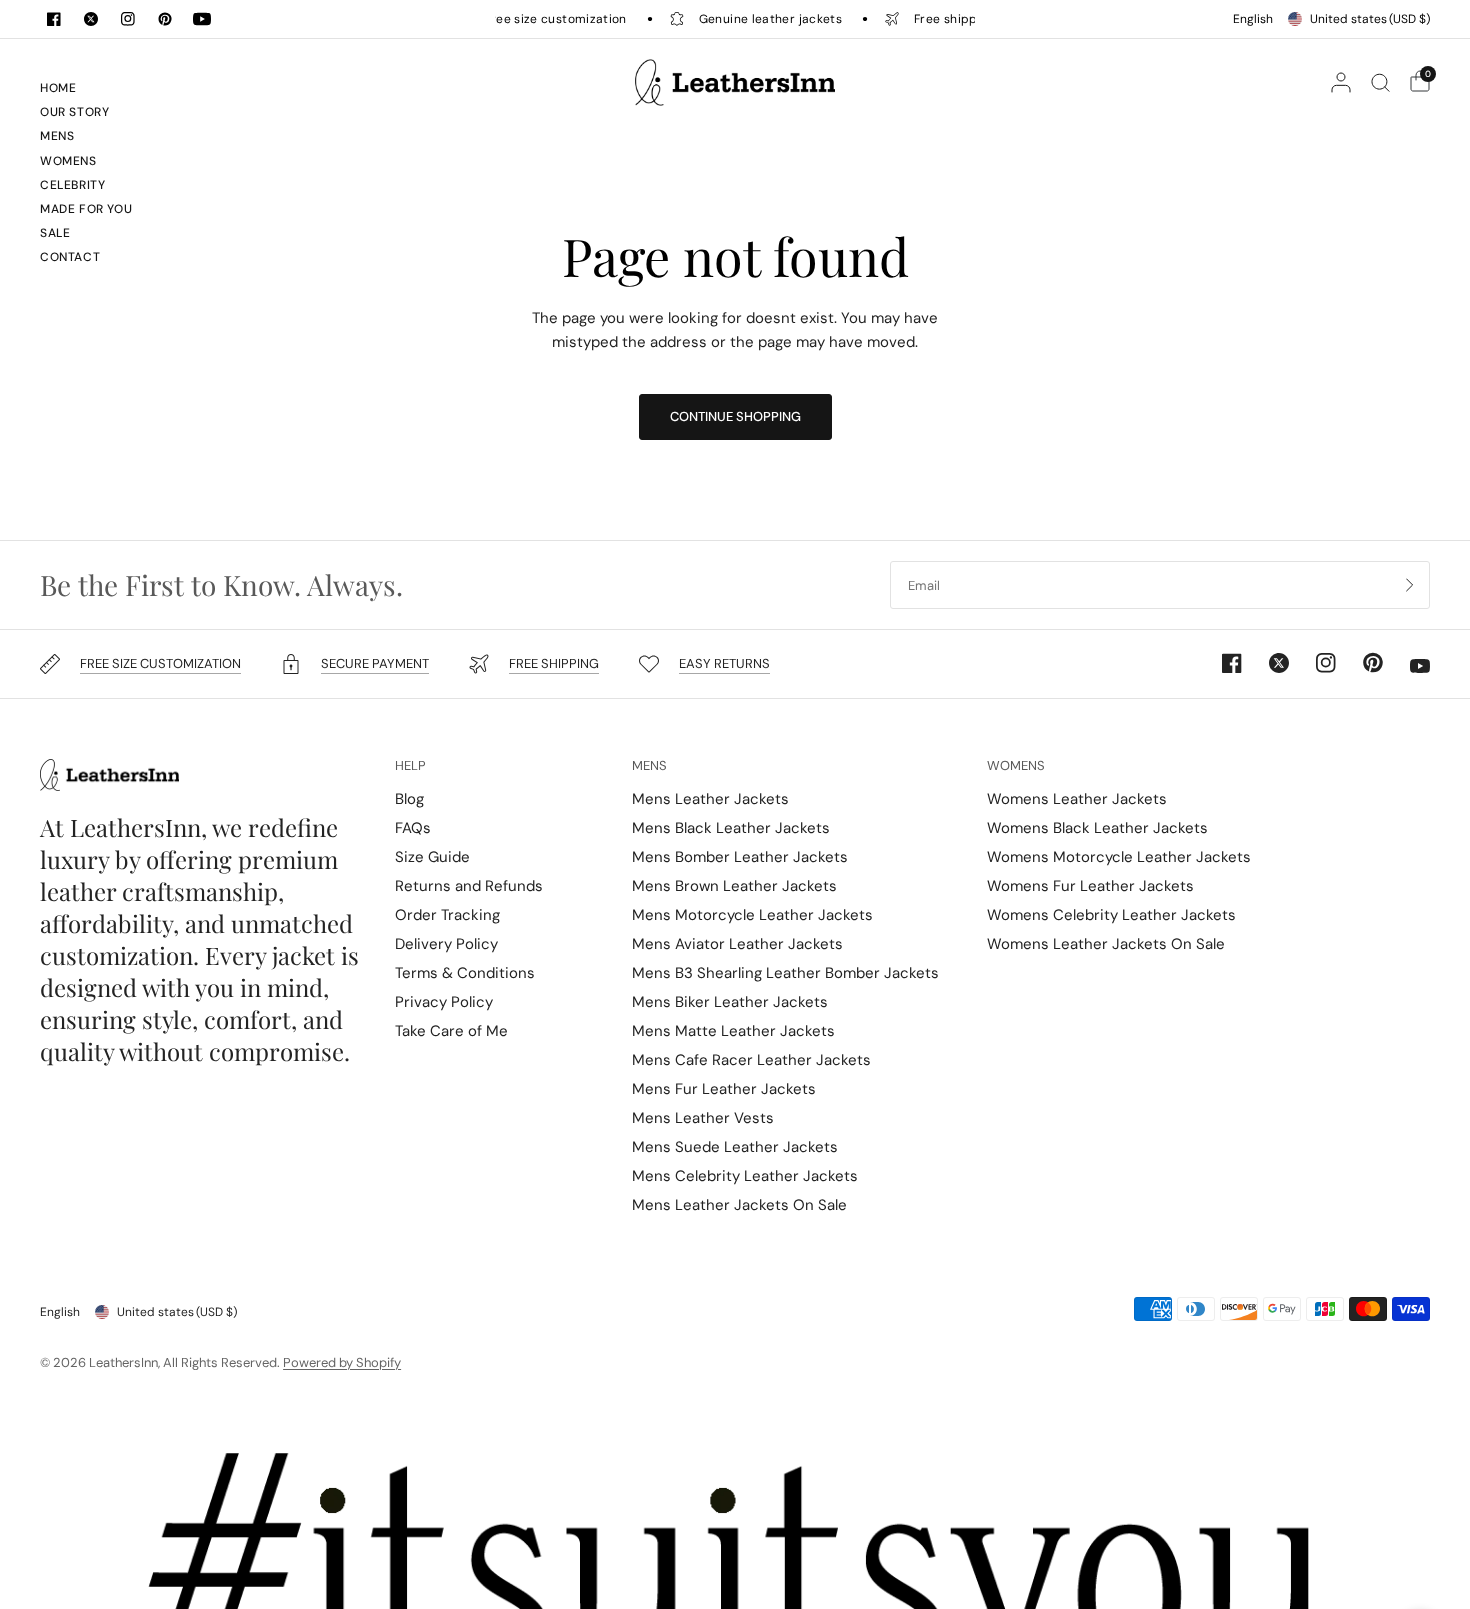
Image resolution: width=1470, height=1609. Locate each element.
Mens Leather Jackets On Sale (739, 1205)
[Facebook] (54, 19)
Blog (409, 799)
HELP (410, 765)
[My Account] (1341, 82)
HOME (58, 88)
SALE (55, 233)
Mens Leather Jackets (710, 799)
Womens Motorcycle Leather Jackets (1119, 857)
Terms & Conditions (465, 973)
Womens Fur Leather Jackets (1090, 886)
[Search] (1380, 82)
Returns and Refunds (469, 886)
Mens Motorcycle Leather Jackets (752, 915)
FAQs (413, 828)
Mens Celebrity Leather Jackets (745, 1176)
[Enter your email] (1410, 585)
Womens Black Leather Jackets (1097, 828)
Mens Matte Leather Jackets (733, 1031)
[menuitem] (99, 91)
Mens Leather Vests (703, 1118)
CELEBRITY (72, 185)
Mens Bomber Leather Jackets (740, 857)
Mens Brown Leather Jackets (734, 886)
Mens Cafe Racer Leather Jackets (751, 1060)
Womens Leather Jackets (1077, 799)
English (1253, 19)
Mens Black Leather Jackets (731, 828)
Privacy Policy (444, 1002)
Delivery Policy (446, 944)
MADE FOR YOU (86, 209)
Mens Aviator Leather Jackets (737, 944)
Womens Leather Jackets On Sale (1106, 944)
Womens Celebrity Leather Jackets (1111, 915)
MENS (57, 136)
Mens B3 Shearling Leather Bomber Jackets (785, 973)
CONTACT (70, 257)
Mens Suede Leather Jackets (735, 1147)
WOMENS (68, 161)
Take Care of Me (451, 1031)
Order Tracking (447, 915)
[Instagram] (128, 19)
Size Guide (432, 857)
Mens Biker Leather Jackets (730, 1002)
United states (1370, 19)
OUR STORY (74, 112)
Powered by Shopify (342, 1362)
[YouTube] (202, 19)
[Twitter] (91, 19)
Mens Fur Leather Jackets (724, 1089)
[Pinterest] (165, 19)
